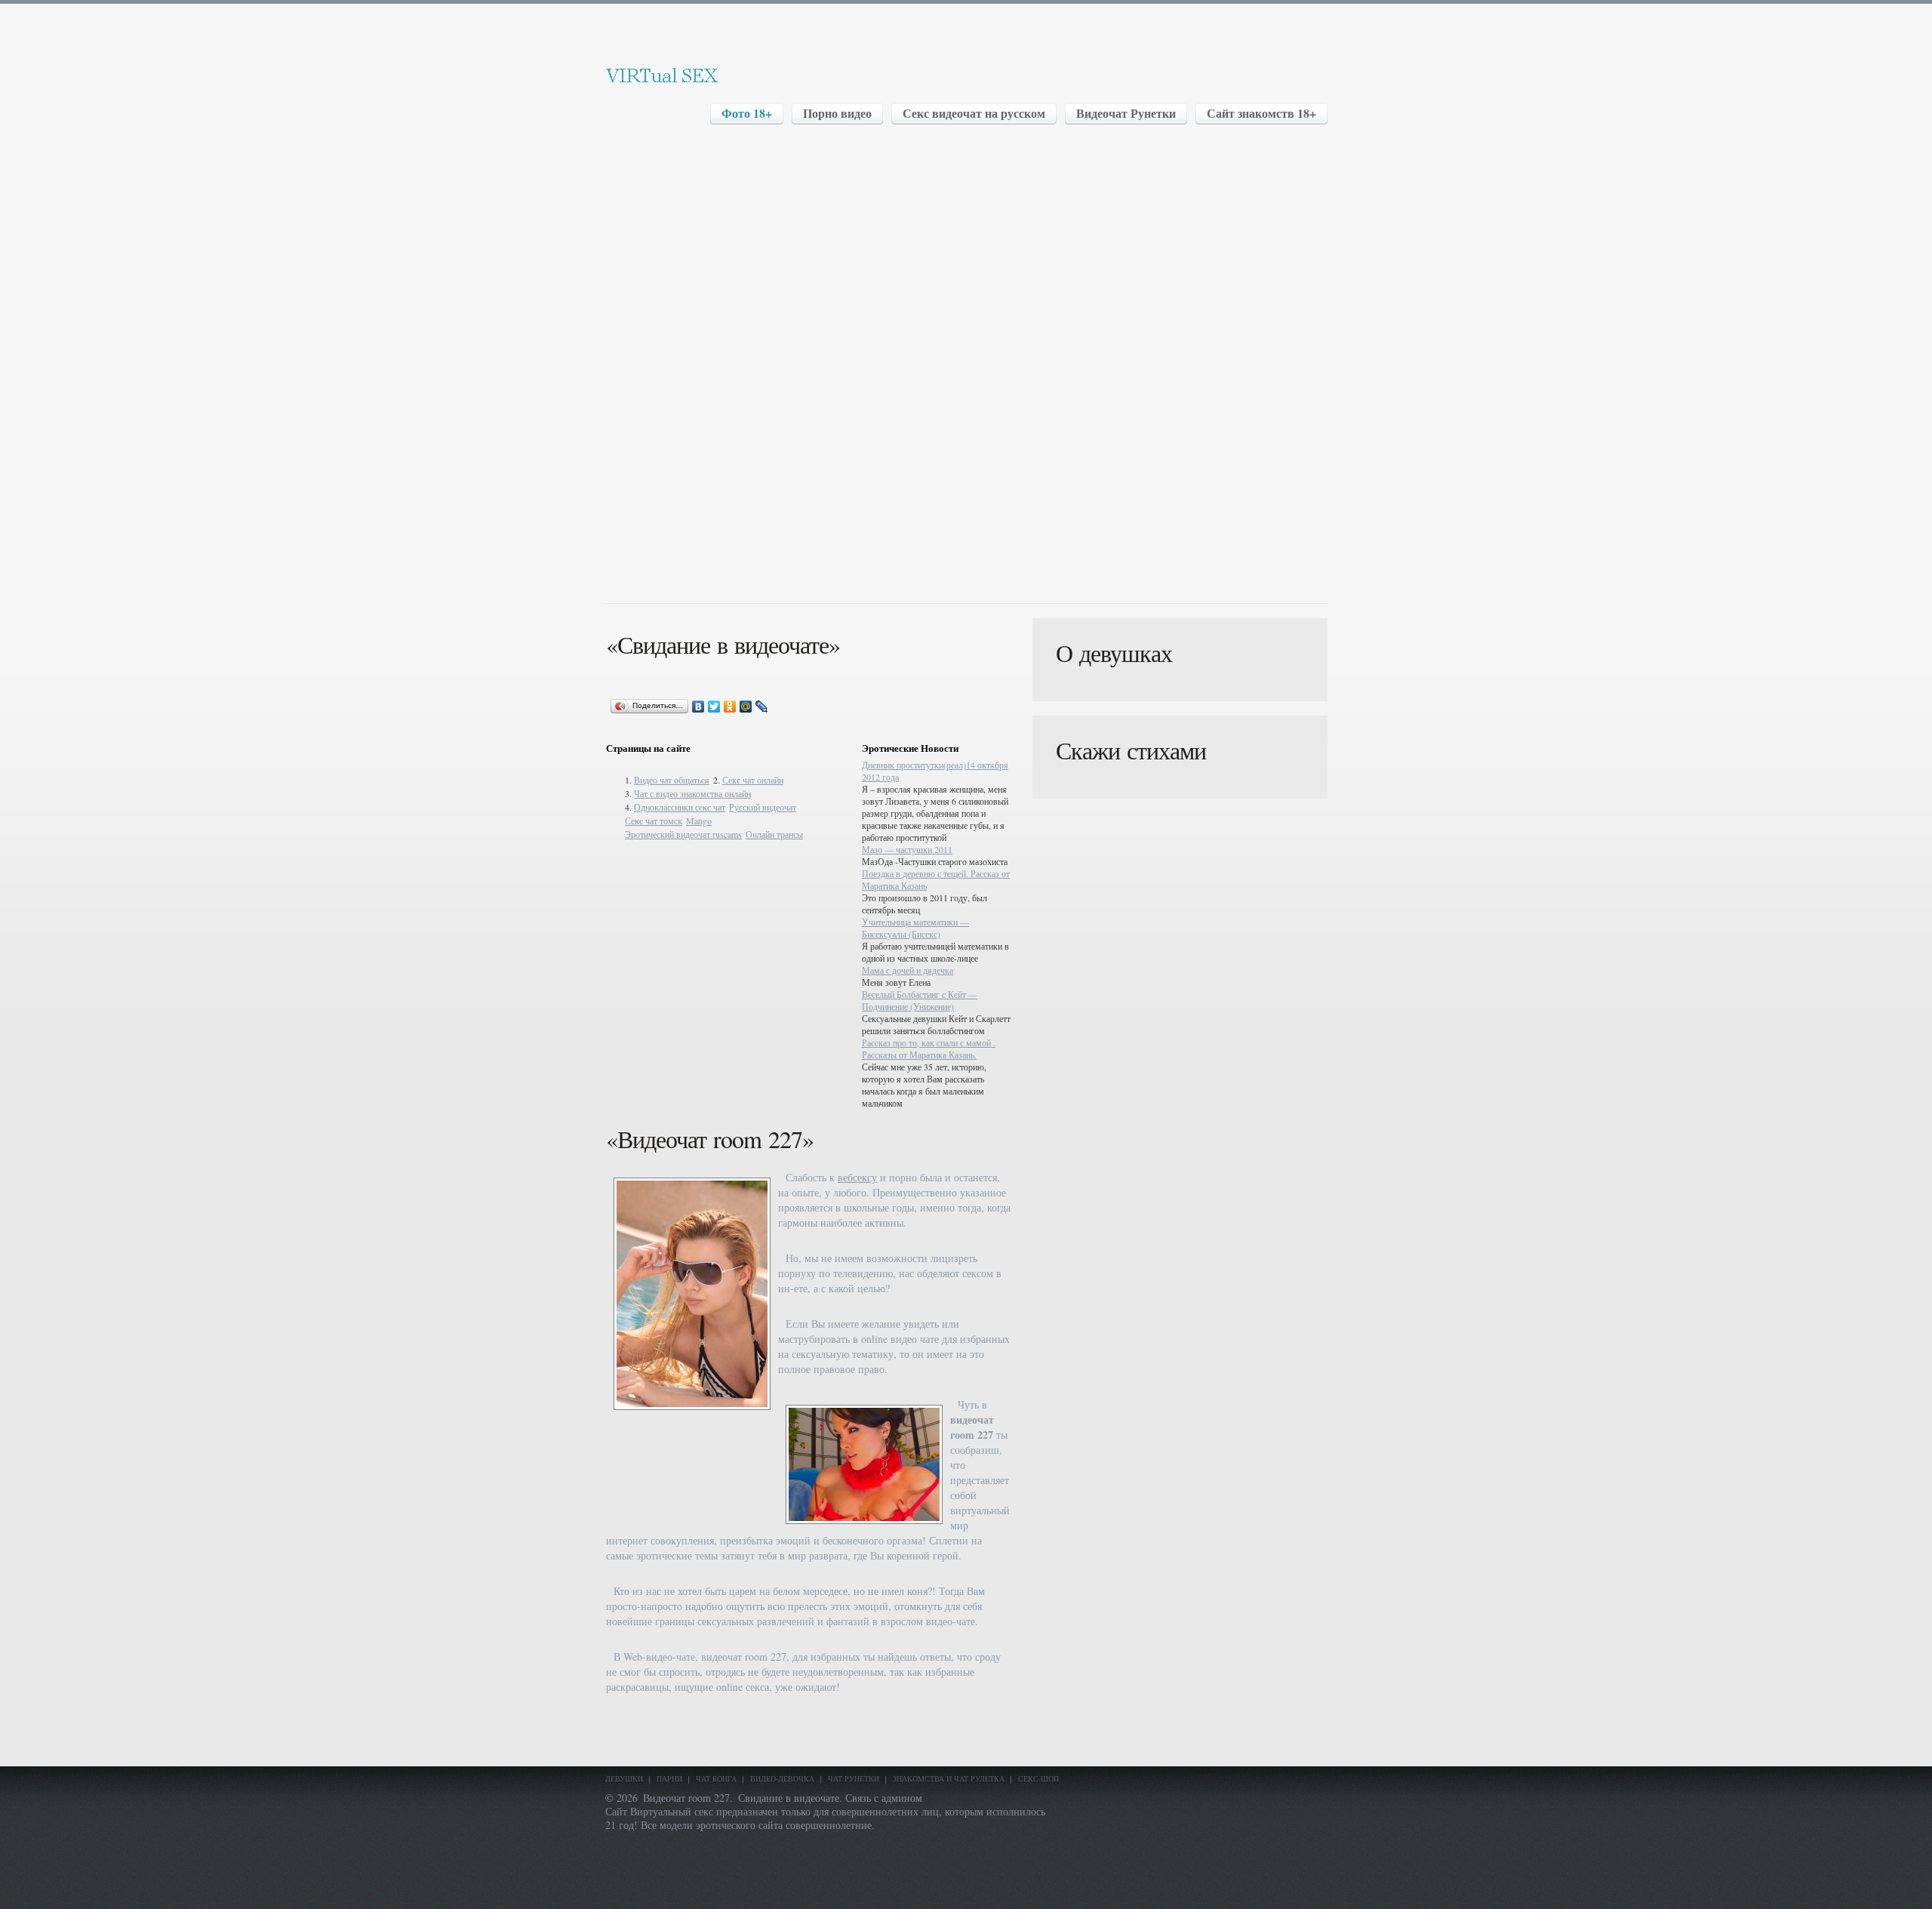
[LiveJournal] (762, 707)
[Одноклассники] (730, 707)
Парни (669, 1778)
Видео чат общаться (672, 780)
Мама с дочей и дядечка (908, 970)
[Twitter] (714, 707)
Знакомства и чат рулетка (949, 1778)
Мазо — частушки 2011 (907, 849)
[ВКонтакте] (698, 707)
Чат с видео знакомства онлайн (692, 793)
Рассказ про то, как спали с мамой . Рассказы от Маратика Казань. (929, 1048)
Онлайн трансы (774, 834)
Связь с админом (884, 1798)
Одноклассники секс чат (680, 807)
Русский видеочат (763, 807)
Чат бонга (716, 1778)
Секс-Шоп (1038, 1778)
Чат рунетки (854, 1778)
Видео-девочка (782, 1778)
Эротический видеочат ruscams (683, 834)
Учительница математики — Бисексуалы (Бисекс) (915, 928)
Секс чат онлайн (753, 780)
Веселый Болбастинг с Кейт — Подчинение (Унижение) (920, 1000)
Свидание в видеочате (789, 1798)
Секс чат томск (654, 821)
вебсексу (857, 1177)
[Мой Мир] (746, 707)
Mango (699, 821)
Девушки (624, 1778)
